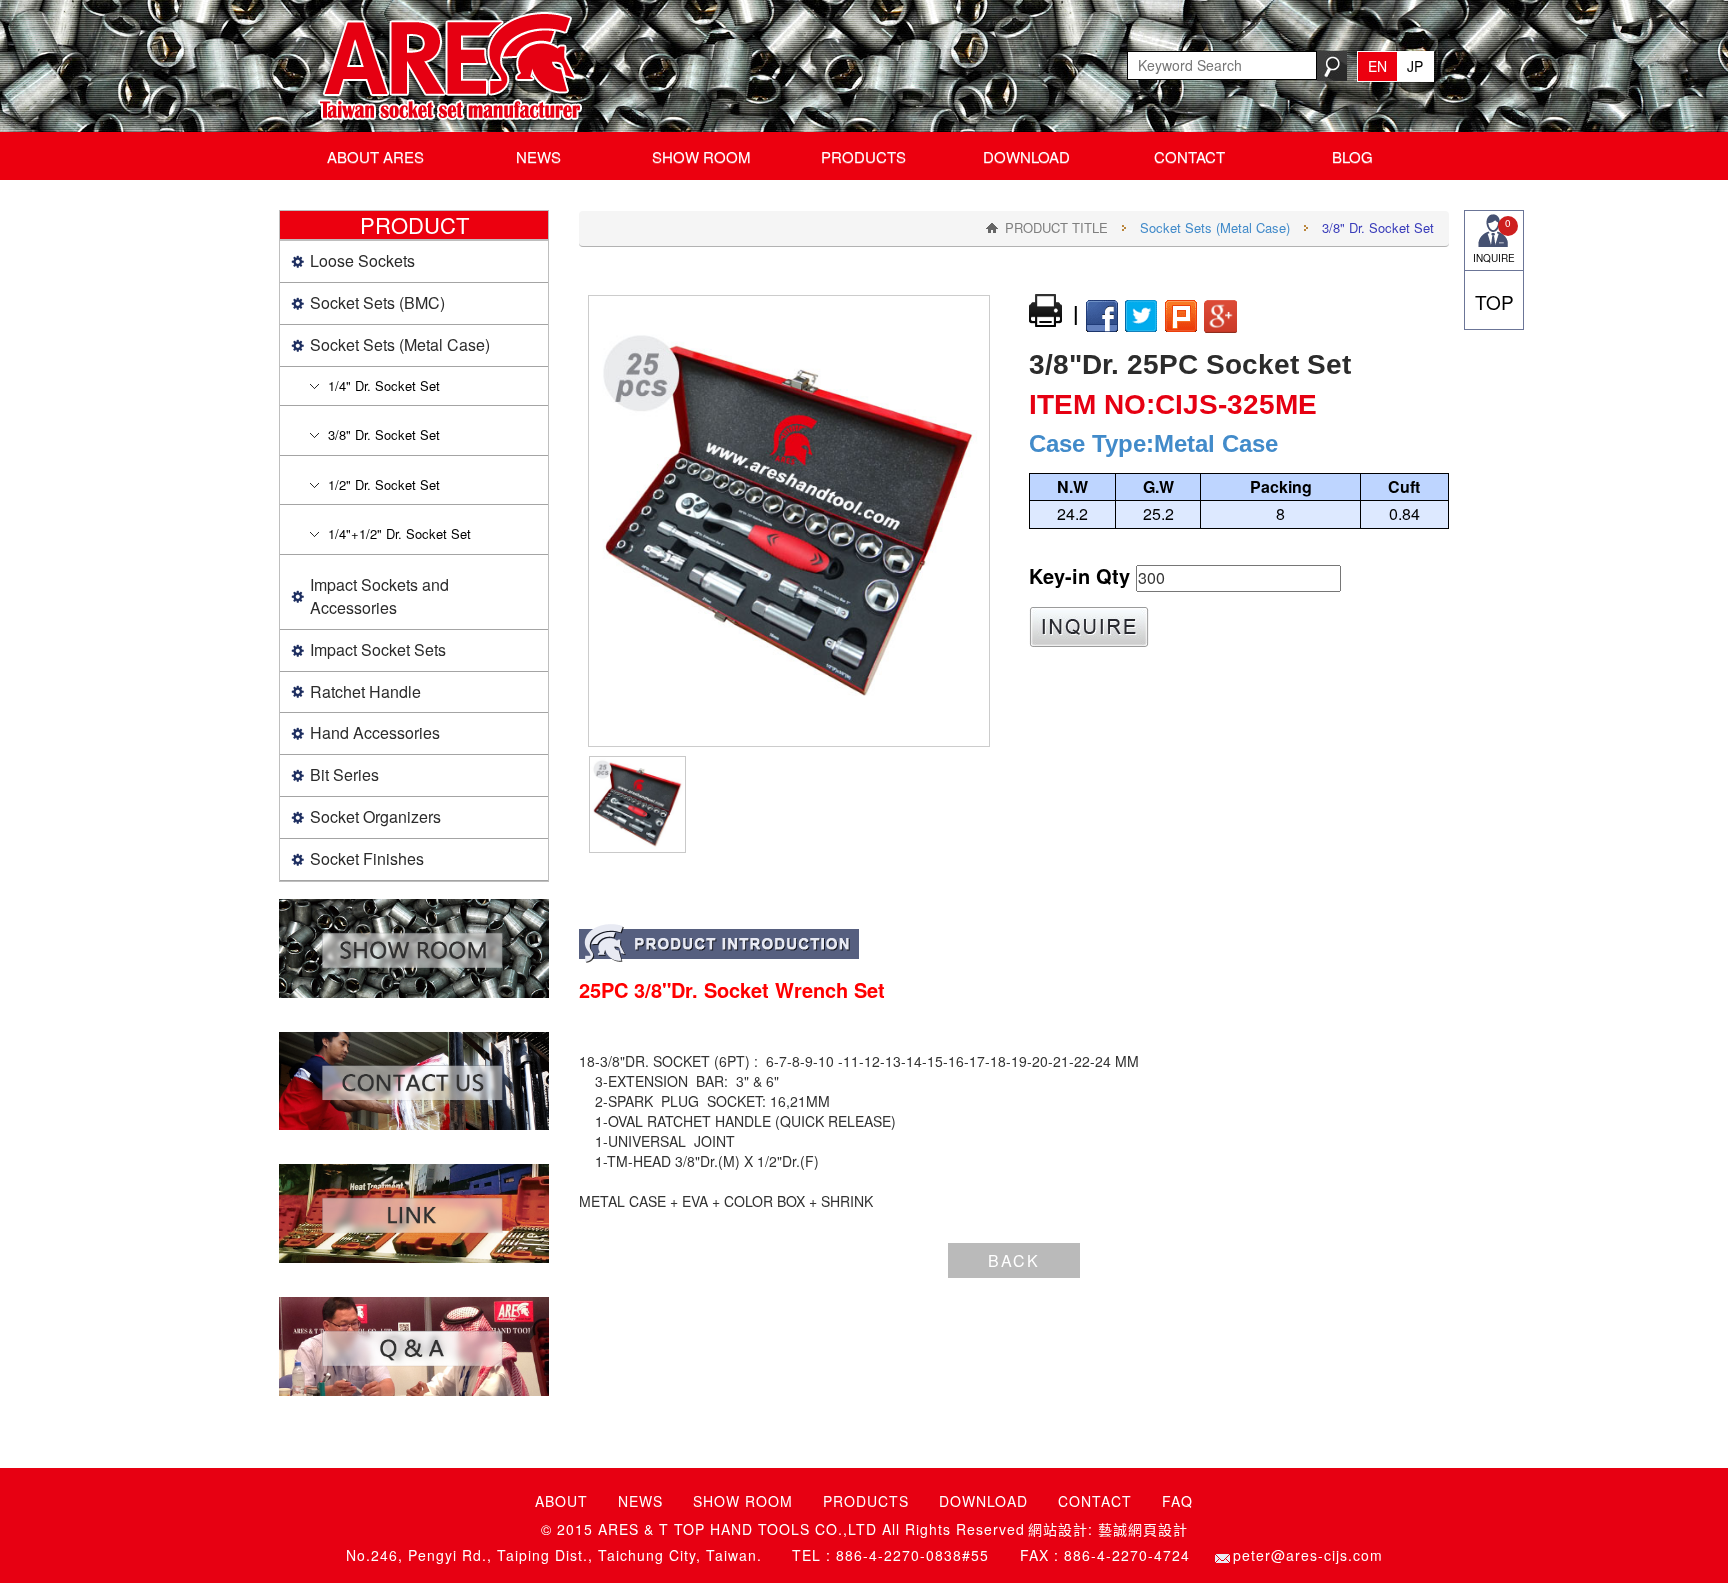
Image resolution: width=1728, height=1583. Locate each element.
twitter (1141, 317)
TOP (1494, 301)
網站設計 (1058, 1529)
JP (1415, 66)
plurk (1181, 317)
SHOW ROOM (701, 156)
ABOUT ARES (375, 156)
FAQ (1177, 1501)
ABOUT (561, 1501)
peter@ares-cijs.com (1308, 1555)
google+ (1221, 317)
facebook (1101, 317)
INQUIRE (1494, 240)
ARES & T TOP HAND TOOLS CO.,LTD (444, 66)
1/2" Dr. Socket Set (384, 484)
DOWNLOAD (1026, 156)
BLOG (1352, 156)
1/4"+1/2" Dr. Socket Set (399, 533)
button (1089, 627)
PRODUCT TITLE (1056, 227)
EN (1377, 66)
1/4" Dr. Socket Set (384, 385)
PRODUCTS (863, 156)
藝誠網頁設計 (1143, 1529)
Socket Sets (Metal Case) (1215, 227)
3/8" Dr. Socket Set (384, 434)
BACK (1014, 1260)
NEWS (538, 156)
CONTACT (1189, 156)
